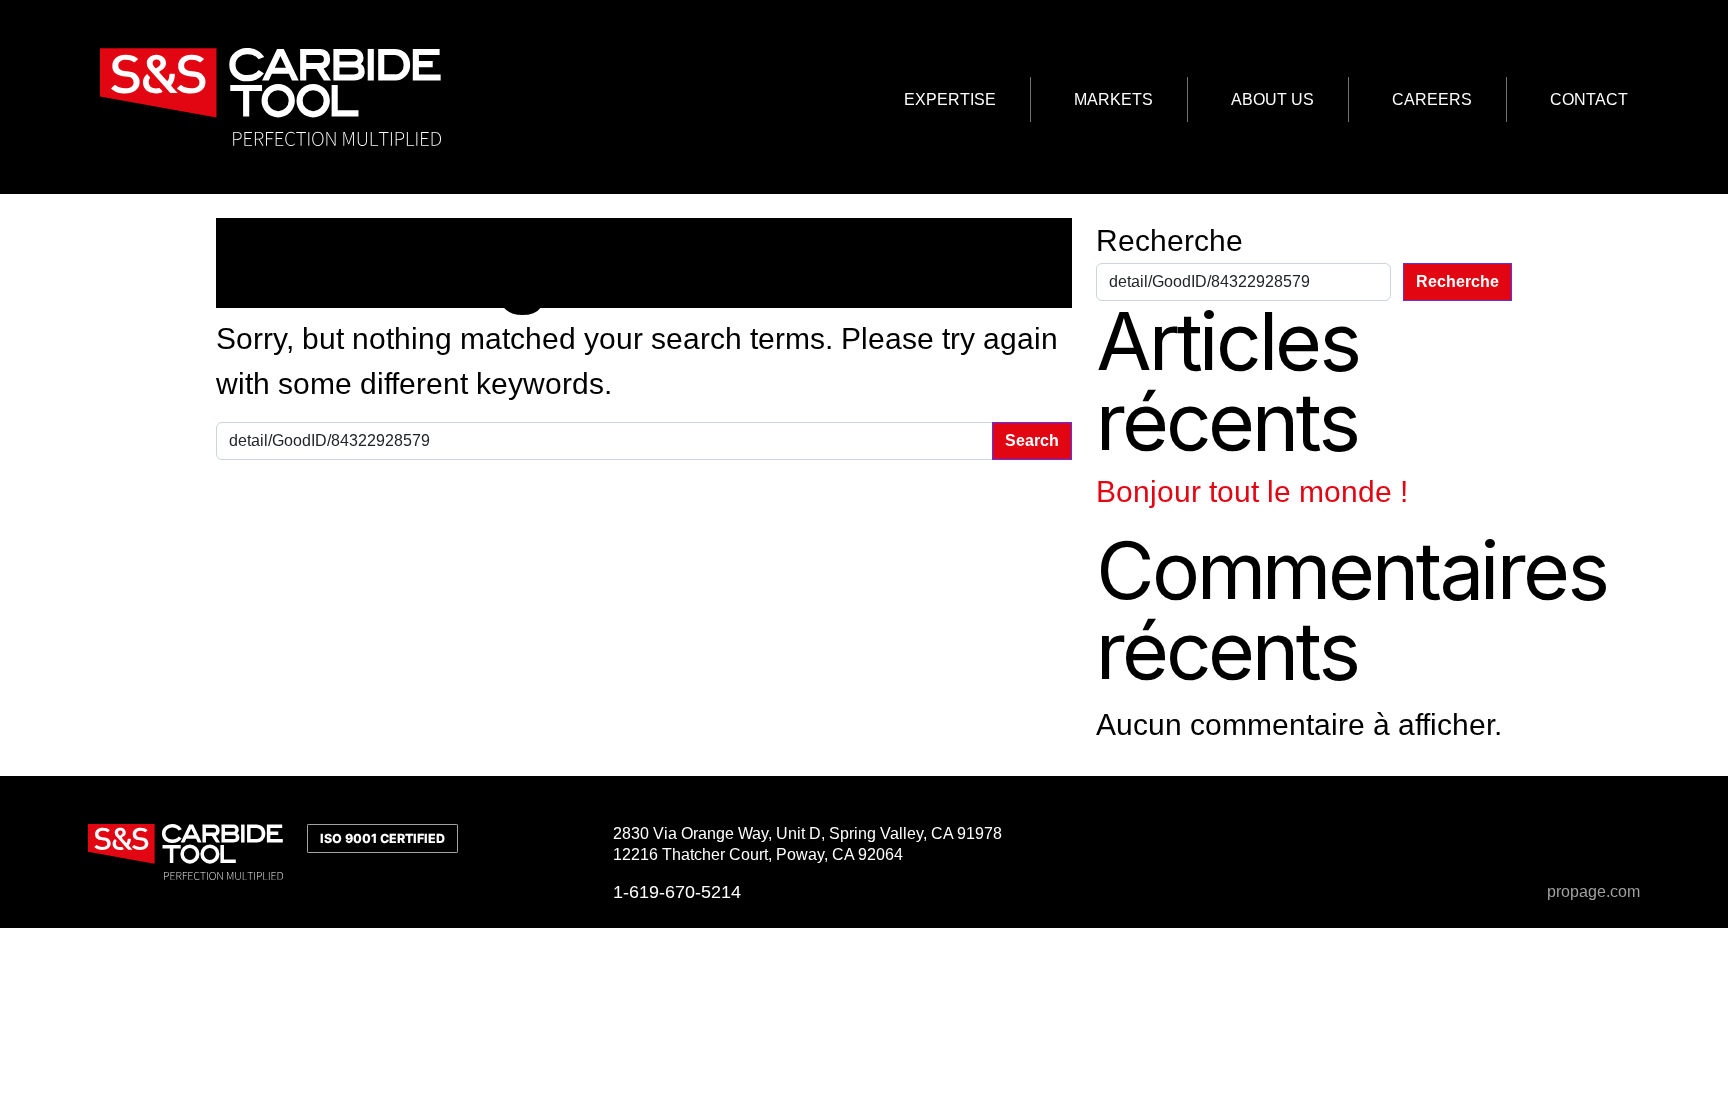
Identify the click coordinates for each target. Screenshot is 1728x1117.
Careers (1432, 99)
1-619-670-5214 (677, 892)
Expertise (950, 99)
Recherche (1169, 240)
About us (1272, 99)
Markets (1113, 99)
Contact (1589, 99)
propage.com (1593, 891)
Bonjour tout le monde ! (1252, 491)
